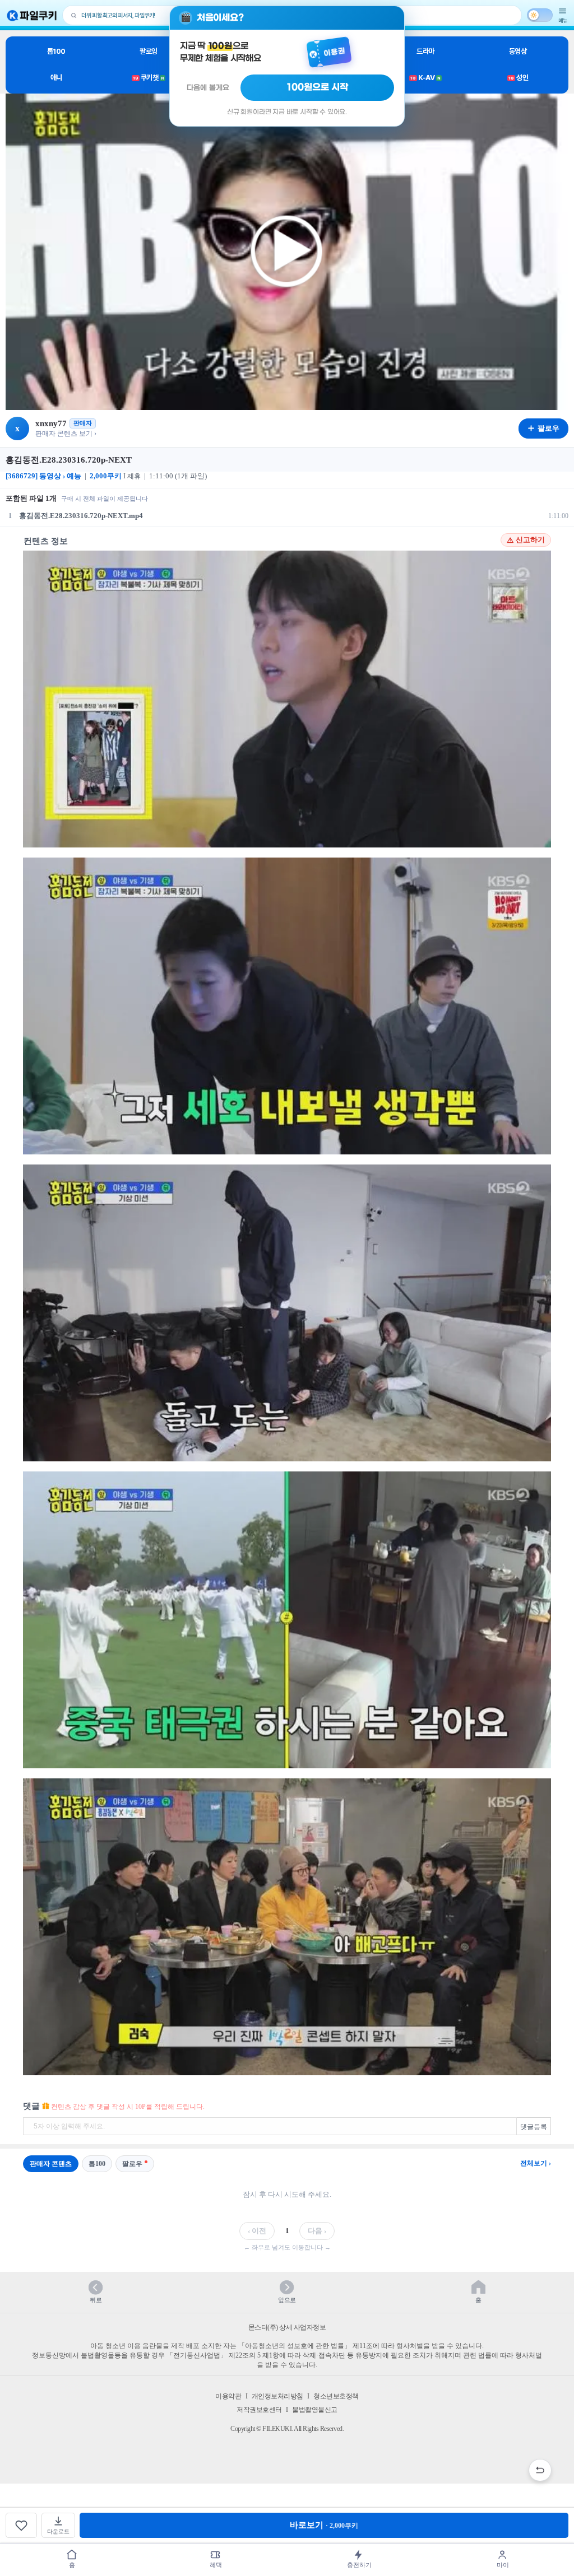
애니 (56, 78)
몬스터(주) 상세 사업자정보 (287, 2327)
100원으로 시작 (318, 87)
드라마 (425, 51)
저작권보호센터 (259, 2410)
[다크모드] (540, 15)
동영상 (518, 51)
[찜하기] (21, 2525)
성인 (518, 78)
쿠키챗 (149, 78)
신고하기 (530, 540)
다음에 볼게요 (208, 88)
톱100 (56, 51)
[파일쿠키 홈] (32, 15)
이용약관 (228, 2396)
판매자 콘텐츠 (51, 2164)
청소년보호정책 (336, 2396)
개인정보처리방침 (277, 2396)
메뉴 (563, 20)
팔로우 (132, 2164)
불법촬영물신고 (315, 2410)
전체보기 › (536, 2163)
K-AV (425, 78)
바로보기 (324, 2525)
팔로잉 (149, 51)
